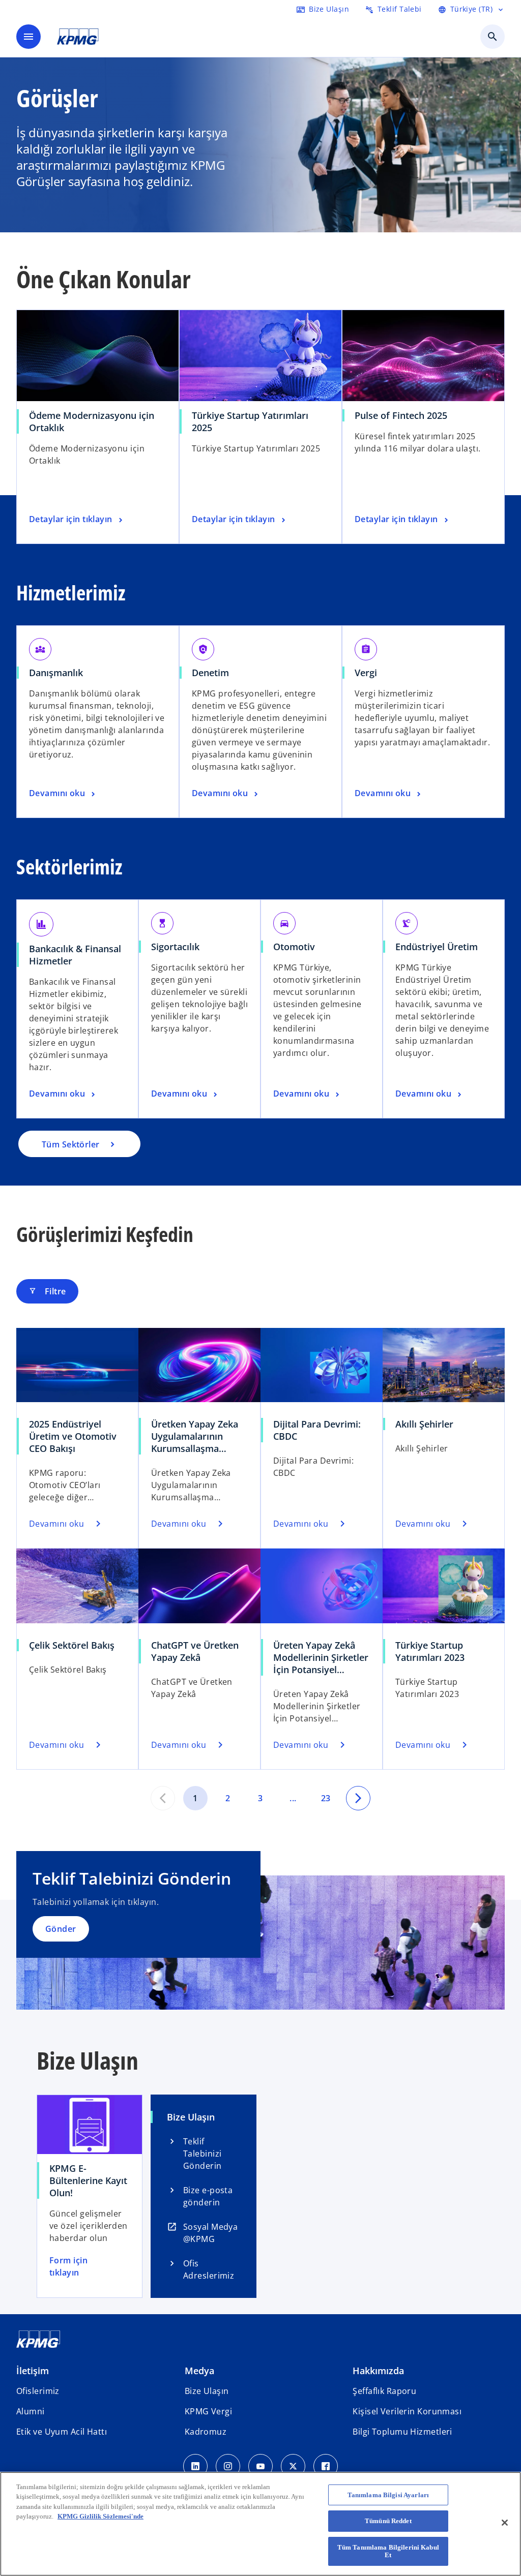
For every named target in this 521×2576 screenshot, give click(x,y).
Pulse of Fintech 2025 (401, 415)
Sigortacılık (175, 947)
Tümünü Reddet (388, 2521)
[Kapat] (505, 2523)
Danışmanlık (56, 673)
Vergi (366, 673)
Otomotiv (294, 947)
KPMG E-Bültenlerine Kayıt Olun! (88, 2180)
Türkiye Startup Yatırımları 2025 (250, 421)
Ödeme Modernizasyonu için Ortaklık (92, 421)
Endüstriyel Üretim (437, 947)
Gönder (61, 1929)
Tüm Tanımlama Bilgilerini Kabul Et (388, 2551)
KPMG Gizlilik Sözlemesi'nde (100, 2516)
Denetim (210, 673)
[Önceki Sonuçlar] (163, 1798)
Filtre (47, 1291)
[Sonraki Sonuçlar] (358, 1798)
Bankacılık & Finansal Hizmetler (75, 955)
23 (326, 1798)
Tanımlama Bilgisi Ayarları (388, 2495)
